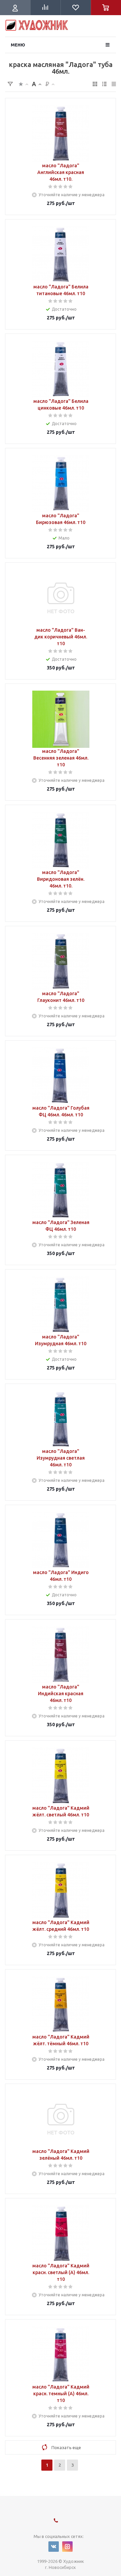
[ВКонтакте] (54, 2547)
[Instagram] (67, 2547)
